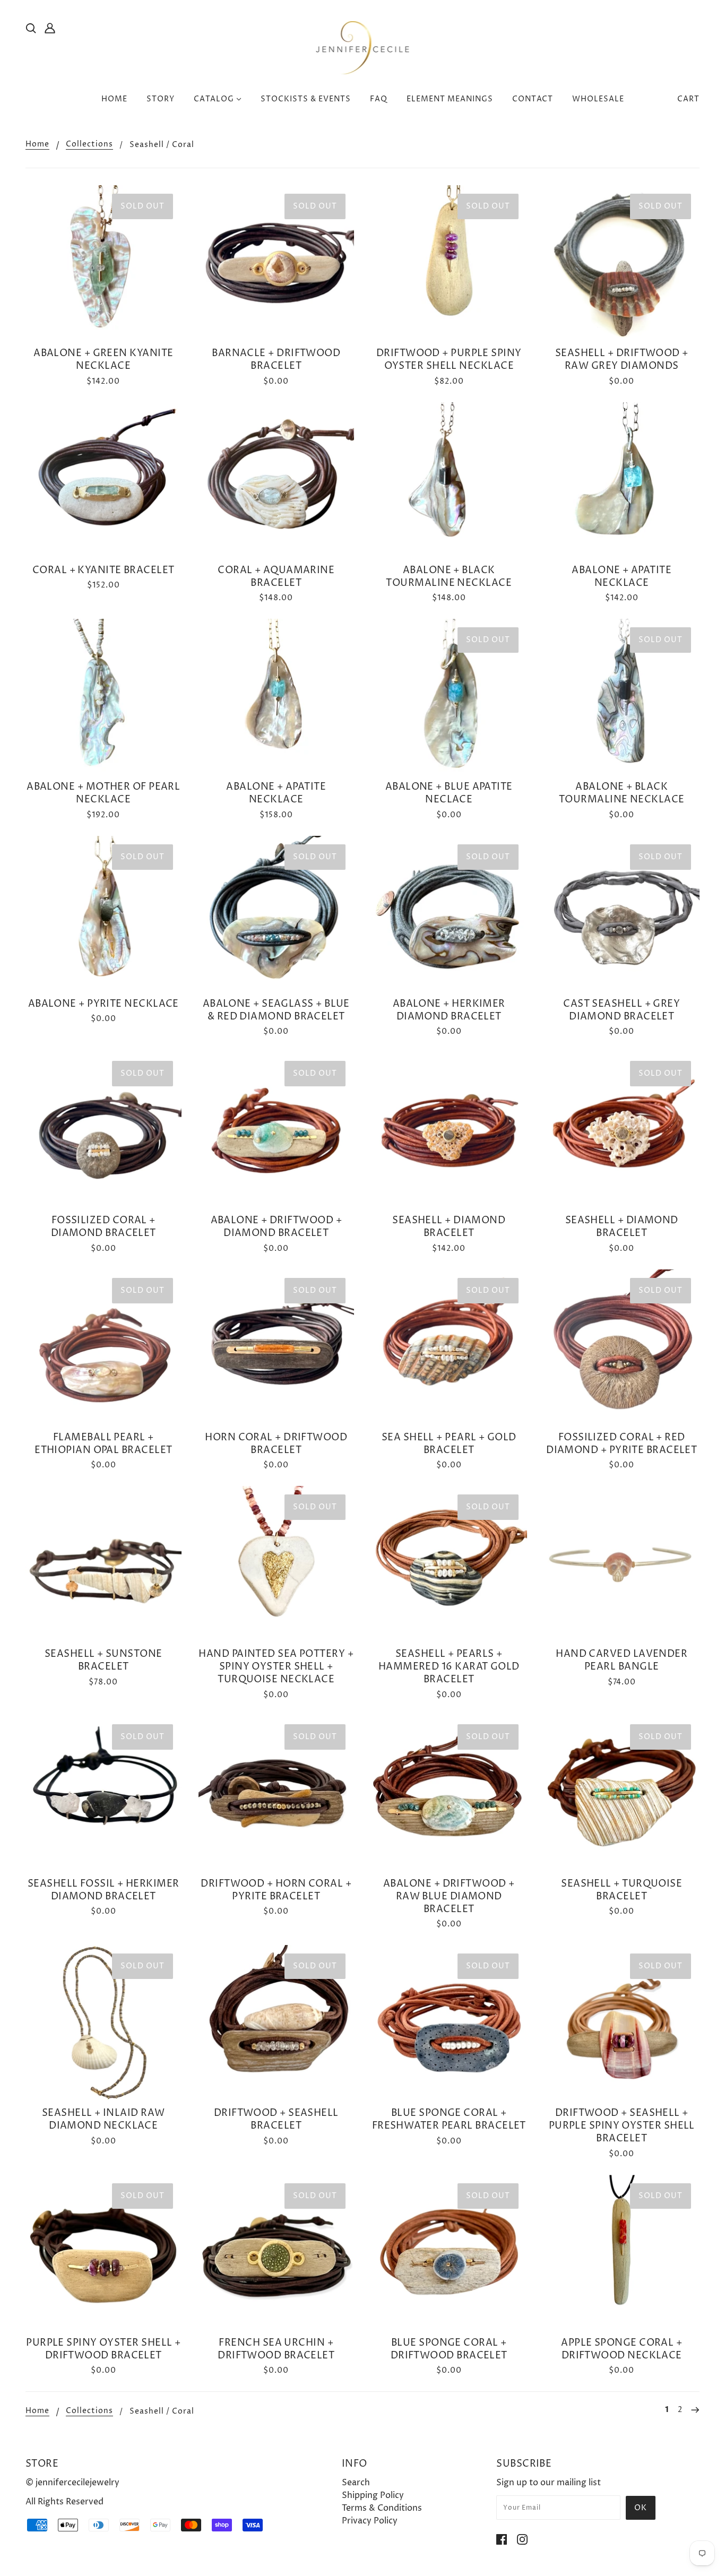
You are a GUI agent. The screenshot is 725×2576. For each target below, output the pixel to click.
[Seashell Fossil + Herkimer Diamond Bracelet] (103, 1794)
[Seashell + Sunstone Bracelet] (103, 1564)
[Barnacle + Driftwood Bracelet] (277, 263)
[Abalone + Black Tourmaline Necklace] (449, 480)
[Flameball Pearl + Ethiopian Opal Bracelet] (103, 1347)
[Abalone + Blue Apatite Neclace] (449, 697)
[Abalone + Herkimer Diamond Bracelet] (449, 914)
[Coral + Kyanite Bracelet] (103, 480)
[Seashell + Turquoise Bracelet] (622, 1794)
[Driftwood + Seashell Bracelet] (277, 2023)
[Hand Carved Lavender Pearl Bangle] (622, 1564)
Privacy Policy (370, 2521)
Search (356, 2483)
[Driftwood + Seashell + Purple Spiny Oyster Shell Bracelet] (622, 2023)
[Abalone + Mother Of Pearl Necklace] (103, 697)
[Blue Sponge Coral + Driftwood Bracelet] (449, 2253)
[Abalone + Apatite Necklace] (622, 480)
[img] (31, 28)
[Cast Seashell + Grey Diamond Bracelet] (622, 914)
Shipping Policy (373, 2495)
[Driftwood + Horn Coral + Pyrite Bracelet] (277, 1794)
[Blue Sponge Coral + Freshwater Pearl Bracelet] (449, 2023)
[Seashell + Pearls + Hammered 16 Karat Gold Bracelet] (449, 1564)
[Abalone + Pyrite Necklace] (103, 914)
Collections (89, 145)
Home (37, 145)
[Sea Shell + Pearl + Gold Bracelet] (449, 1347)
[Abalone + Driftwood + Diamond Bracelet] (277, 1130)
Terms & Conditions (382, 2508)
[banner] (363, 47)
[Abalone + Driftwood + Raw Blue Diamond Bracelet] (449, 1794)
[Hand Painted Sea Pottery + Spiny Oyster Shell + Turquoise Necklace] (277, 1564)
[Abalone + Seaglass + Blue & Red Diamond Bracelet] (277, 914)
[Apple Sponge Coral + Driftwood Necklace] (622, 2253)
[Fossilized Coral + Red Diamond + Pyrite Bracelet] (622, 1347)
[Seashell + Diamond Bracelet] (449, 1130)
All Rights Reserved (64, 2502)
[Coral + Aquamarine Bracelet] (277, 480)
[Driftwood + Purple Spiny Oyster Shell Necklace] (449, 263)
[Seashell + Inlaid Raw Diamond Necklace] (103, 2023)
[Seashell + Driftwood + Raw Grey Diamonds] (622, 263)
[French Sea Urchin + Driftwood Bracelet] (277, 2253)
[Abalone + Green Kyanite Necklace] (103, 263)
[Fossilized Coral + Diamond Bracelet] (103, 1130)
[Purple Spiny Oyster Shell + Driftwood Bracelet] (103, 2253)
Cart (688, 99)
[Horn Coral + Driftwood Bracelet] (277, 1347)
